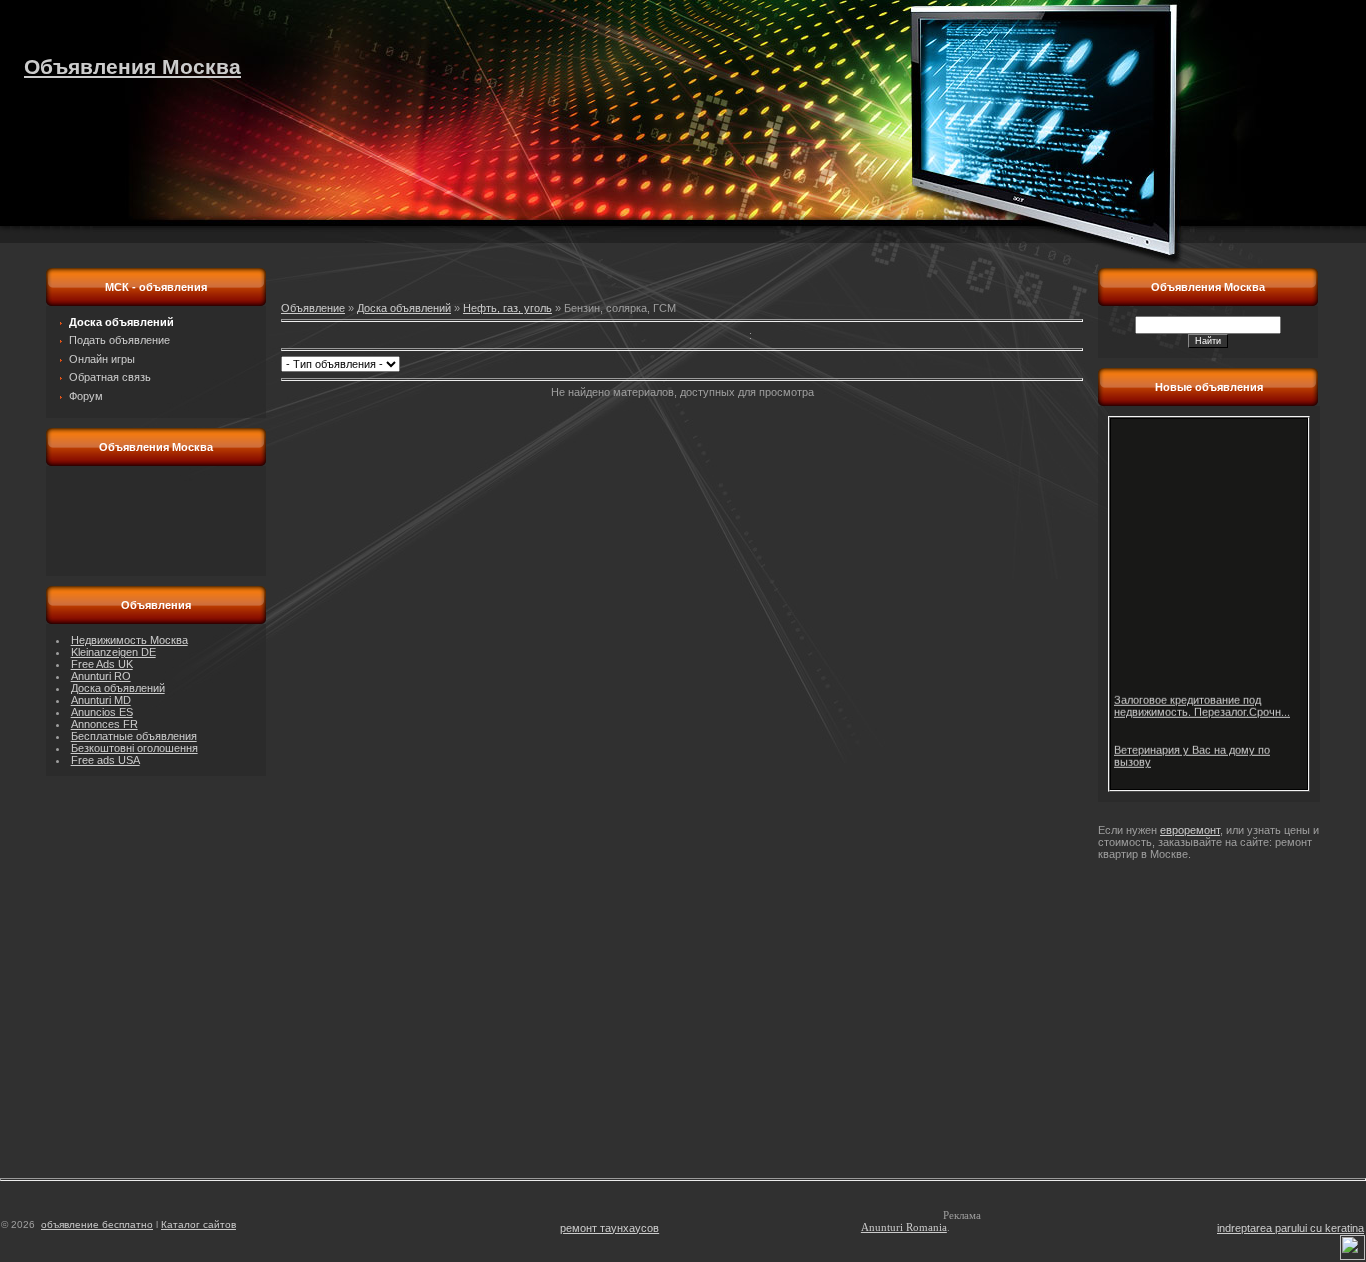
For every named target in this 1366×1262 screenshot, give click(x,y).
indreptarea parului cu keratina (1290, 1228)
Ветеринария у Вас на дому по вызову (1192, 751)
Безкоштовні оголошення (134, 748)
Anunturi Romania (904, 1227)
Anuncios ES (102, 712)
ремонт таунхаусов (609, 1228)
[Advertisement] (156, 521)
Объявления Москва (132, 66)
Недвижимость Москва (129, 640)
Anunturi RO (101, 676)
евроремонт (1190, 830)
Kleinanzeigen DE (113, 652)
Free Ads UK (102, 664)
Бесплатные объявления (134, 736)
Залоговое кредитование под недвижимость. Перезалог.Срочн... (1202, 701)
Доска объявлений (118, 688)
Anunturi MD (101, 700)
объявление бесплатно (97, 1224)
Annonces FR (104, 724)
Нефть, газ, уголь (507, 308)
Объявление (313, 308)
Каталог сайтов (198, 1224)
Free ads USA (105, 760)
